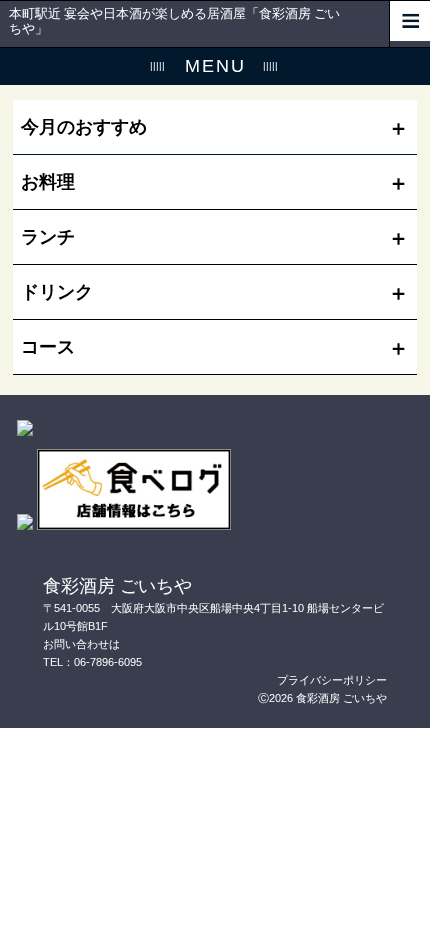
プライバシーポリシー (332, 680)
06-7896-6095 (108, 662)
